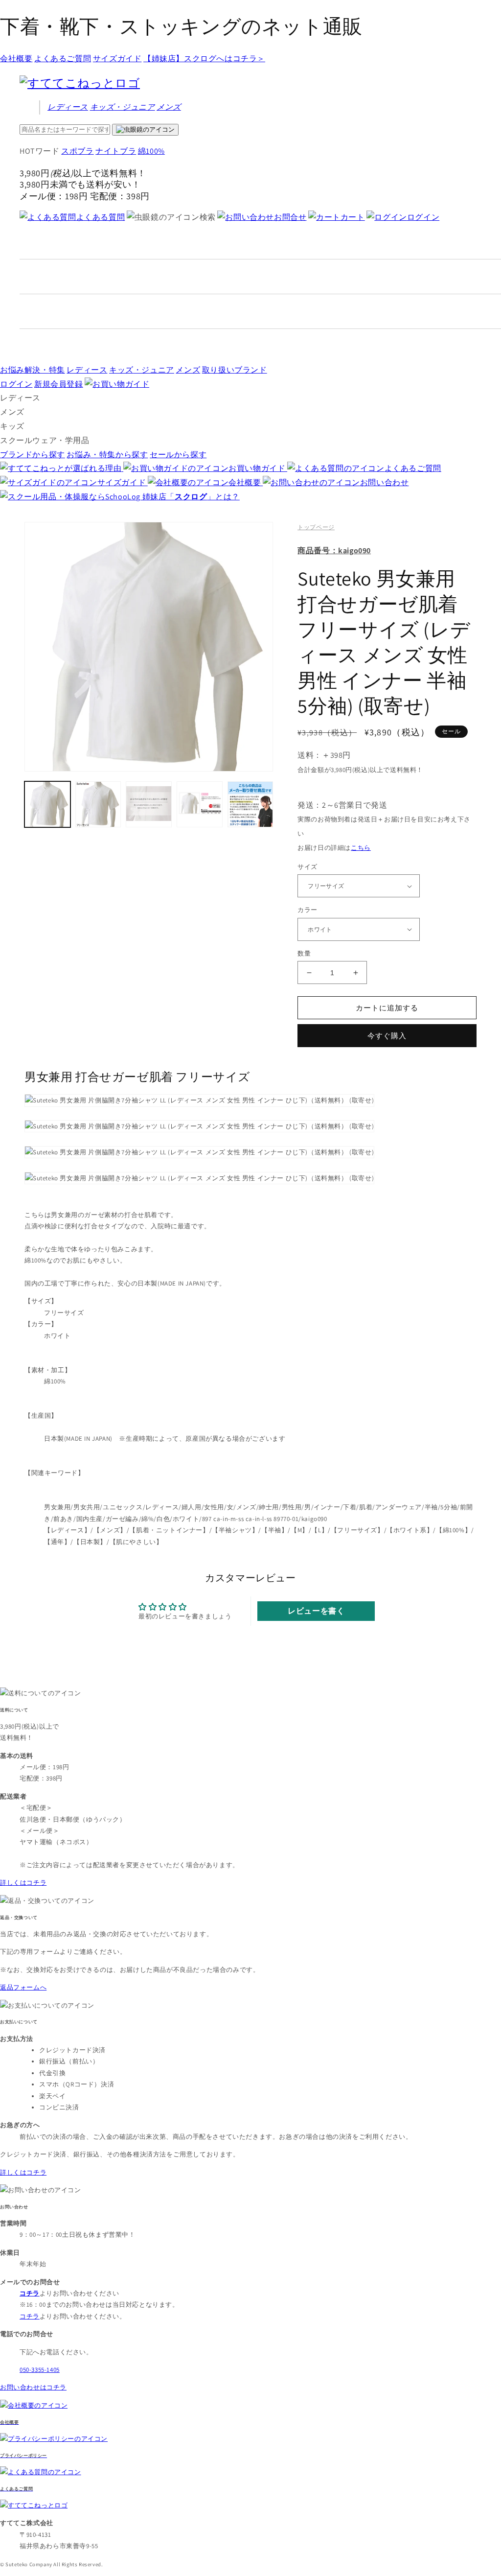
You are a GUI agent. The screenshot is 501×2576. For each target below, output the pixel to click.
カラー (307, 910)
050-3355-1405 (40, 2370)
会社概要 (16, 59)
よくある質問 (101, 217)
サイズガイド (117, 59)
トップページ (316, 527)
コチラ (30, 2316)
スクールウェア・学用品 (45, 440)
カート (353, 217)
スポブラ (77, 151)
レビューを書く (316, 1611)
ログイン (423, 217)
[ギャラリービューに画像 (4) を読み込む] (200, 804)
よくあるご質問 (63, 59)
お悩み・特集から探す (107, 455)
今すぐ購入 (387, 1036)
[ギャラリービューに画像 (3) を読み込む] (149, 804)
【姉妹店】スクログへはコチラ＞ (204, 59)
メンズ (169, 107)
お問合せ (290, 217)
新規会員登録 (59, 384)
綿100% (151, 151)
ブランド (235, 370)
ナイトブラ (116, 151)
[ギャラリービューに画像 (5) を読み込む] (250, 804)
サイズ (307, 867)
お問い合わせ (384, 482)
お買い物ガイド (258, 468)
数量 (304, 953)
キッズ (123, 107)
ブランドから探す (33, 455)
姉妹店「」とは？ (191, 497)
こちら (361, 848)
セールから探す (178, 455)
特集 (33, 370)
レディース (68, 107)
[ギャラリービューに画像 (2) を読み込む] (98, 804)
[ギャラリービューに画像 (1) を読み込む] (47, 804)
